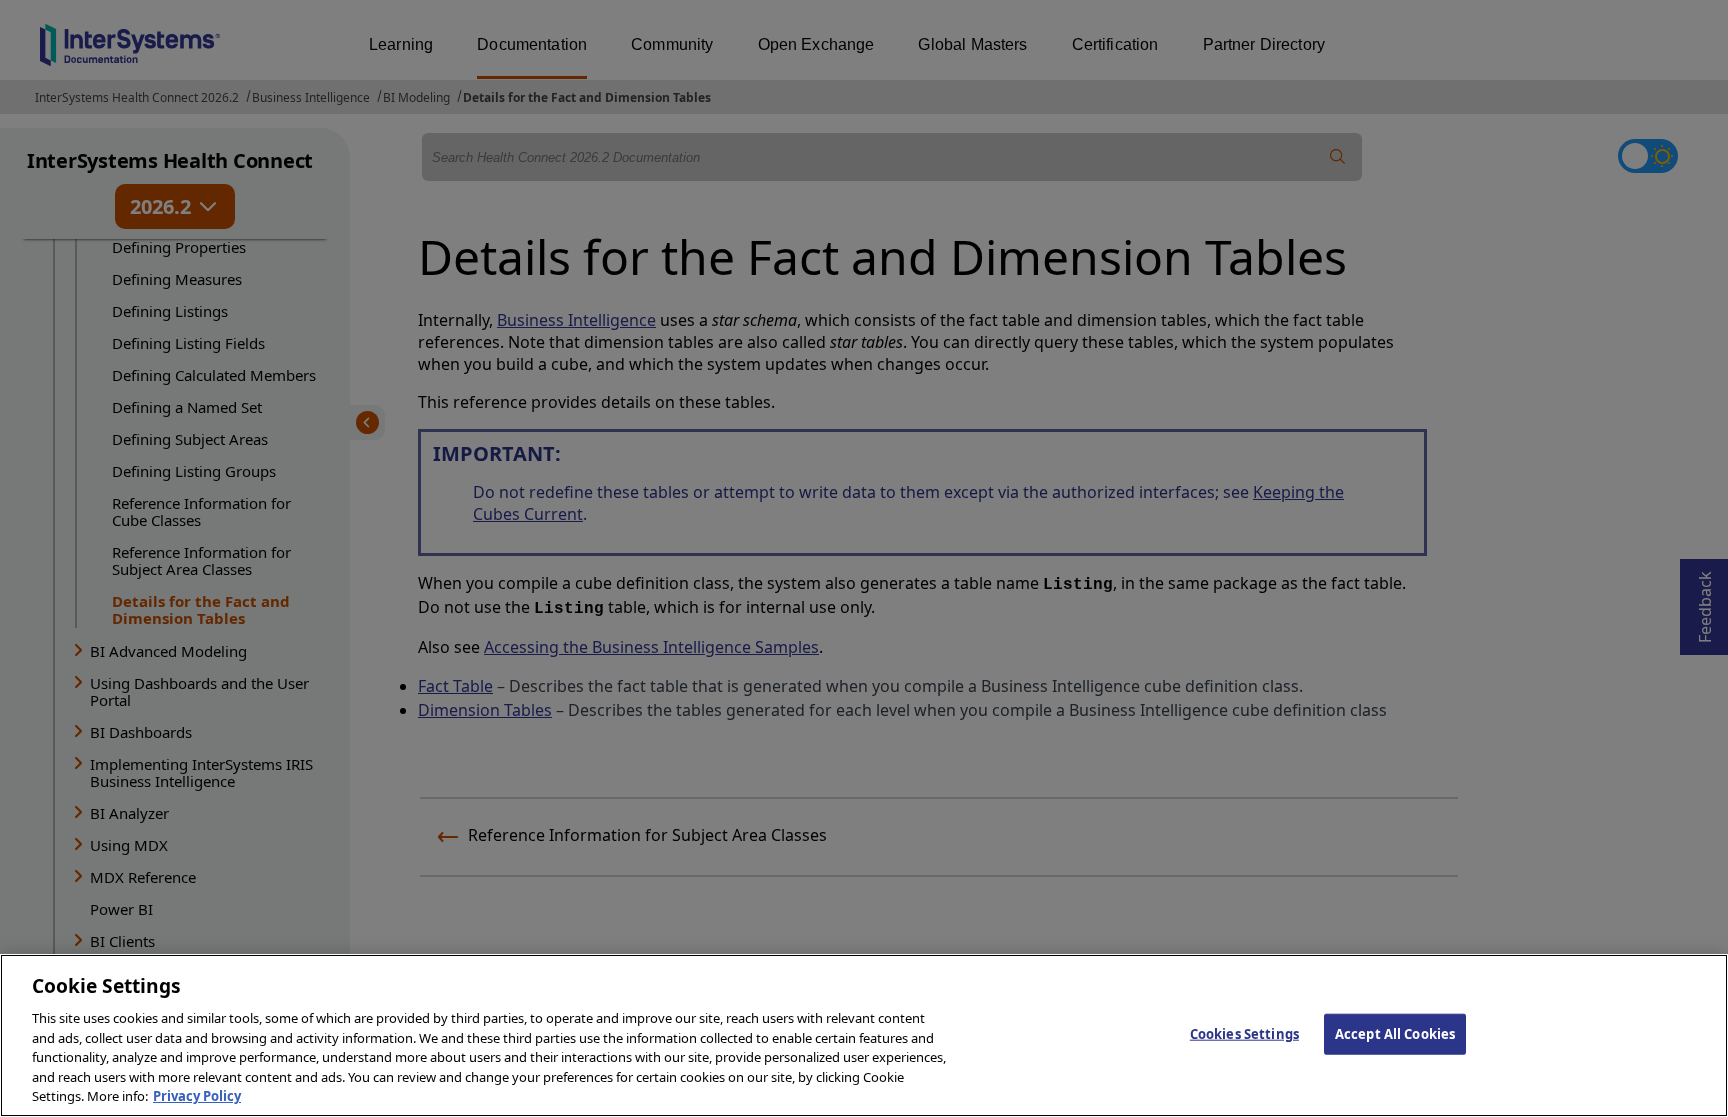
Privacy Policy (197, 1096)
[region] (864, 1035)
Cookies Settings (1244, 1033)
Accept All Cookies (1395, 1033)
